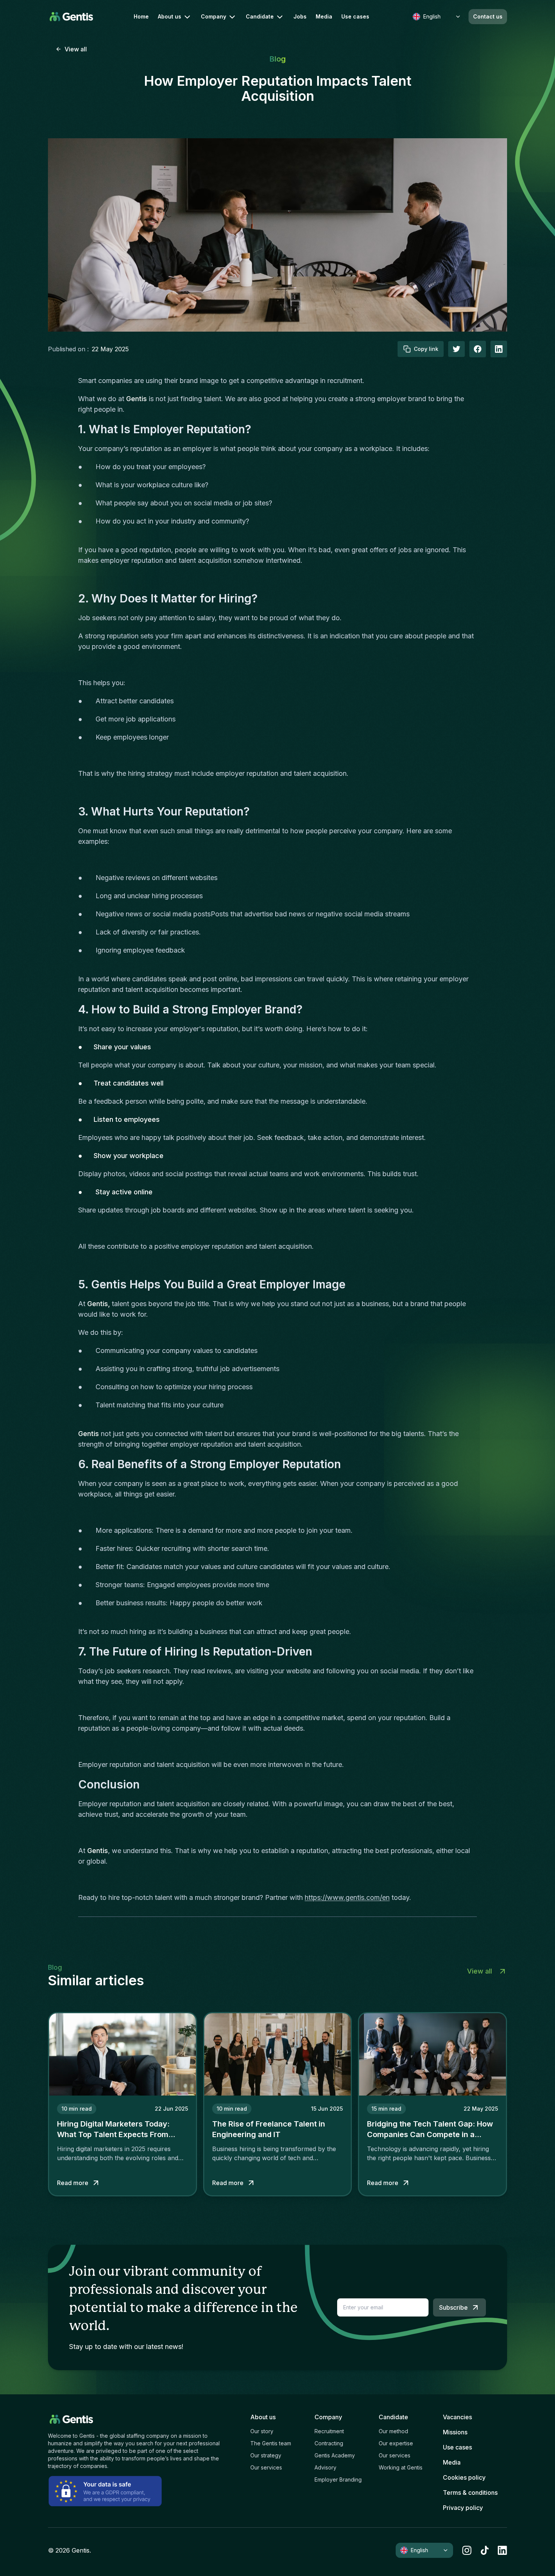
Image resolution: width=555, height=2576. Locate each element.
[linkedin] (502, 2550)
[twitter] (456, 349)
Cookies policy (464, 2477)
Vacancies (457, 2417)
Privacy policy (463, 2508)
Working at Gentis (401, 2467)
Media (324, 17)
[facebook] (478, 349)
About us (170, 16)
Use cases (355, 17)
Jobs (300, 17)
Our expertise (396, 2443)
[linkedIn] (499, 349)
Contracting (329, 2443)
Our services (266, 2467)
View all (76, 49)
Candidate (260, 16)
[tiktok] (485, 2550)
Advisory (325, 2467)
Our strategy (266, 2455)
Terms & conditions (470, 2493)
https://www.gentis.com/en (347, 1897)
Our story (262, 2431)
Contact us (488, 16)
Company (214, 16)
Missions (455, 2432)
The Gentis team (271, 2443)
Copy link (426, 349)
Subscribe (453, 2307)
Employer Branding (338, 2479)
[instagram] (467, 2550)
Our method (393, 2431)
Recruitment (329, 2431)
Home (141, 17)
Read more (73, 2183)
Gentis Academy (335, 2455)
